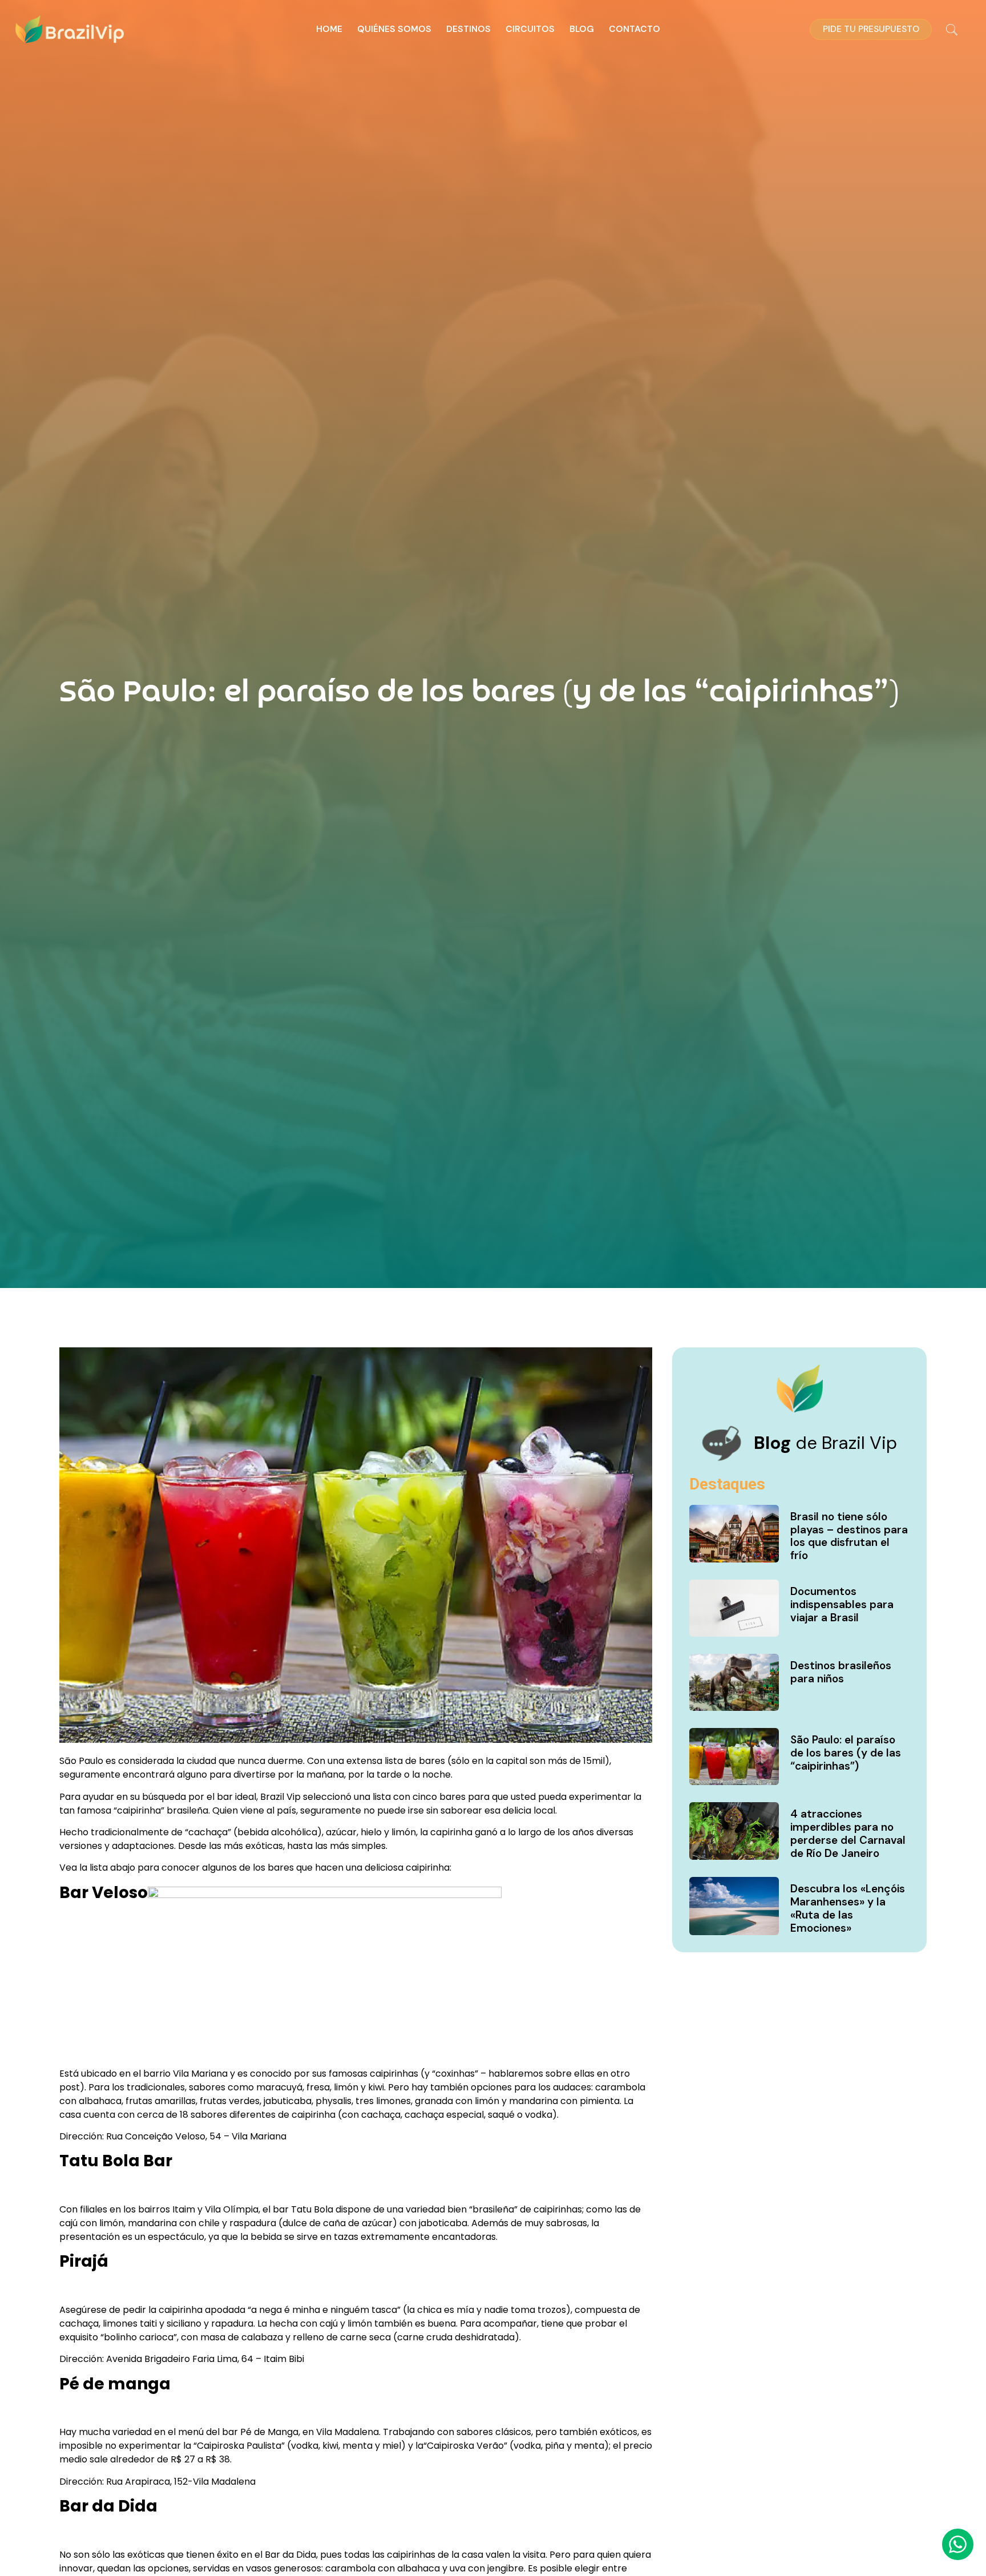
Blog (582, 29)
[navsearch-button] (952, 31)
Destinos (468, 29)
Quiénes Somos (394, 29)
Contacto (635, 29)
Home (329, 29)
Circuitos (530, 29)
